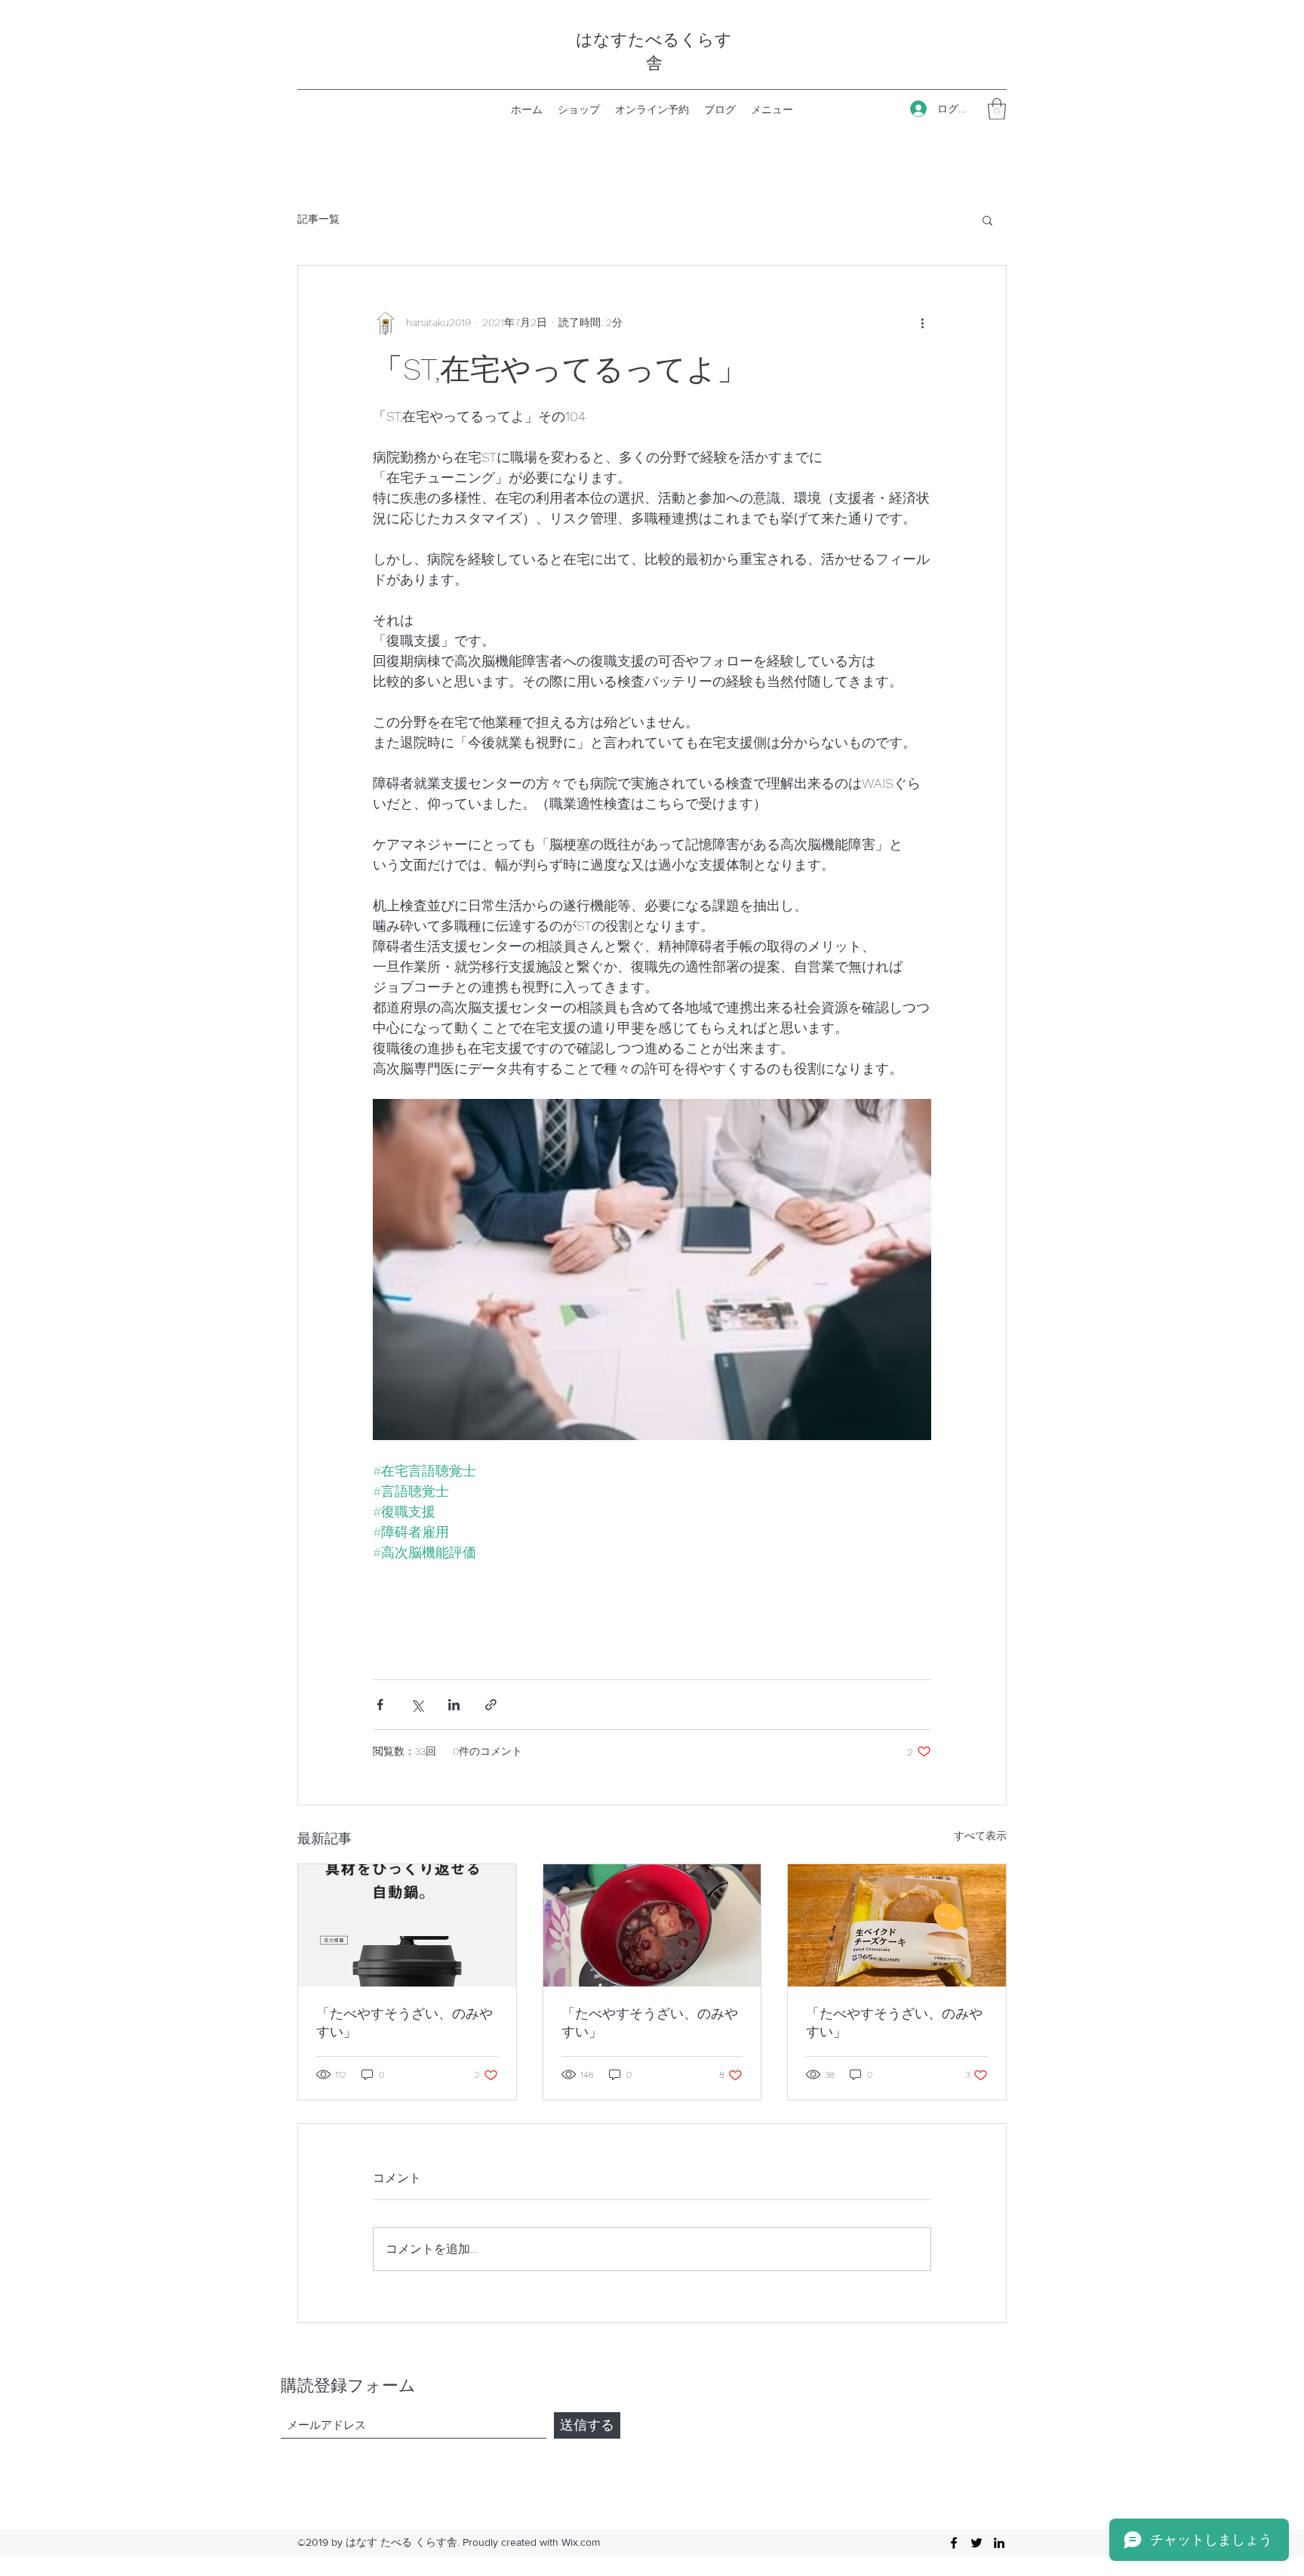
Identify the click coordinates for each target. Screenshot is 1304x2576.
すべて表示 (980, 1836)
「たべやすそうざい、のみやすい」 (404, 2022)
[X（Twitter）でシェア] (417, 1705)
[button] (997, 109)
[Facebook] (954, 2543)
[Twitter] (976, 2543)
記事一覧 (318, 219)
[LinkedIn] (999, 2543)
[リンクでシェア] (491, 1705)
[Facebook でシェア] (380, 1705)
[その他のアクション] (922, 323)
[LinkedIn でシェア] (454, 1705)
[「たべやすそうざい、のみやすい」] (407, 1925)
